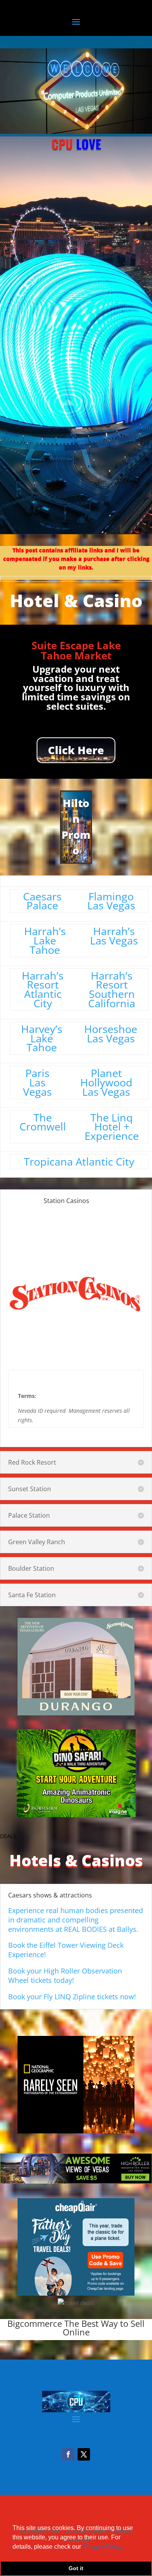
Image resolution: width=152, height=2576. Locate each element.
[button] (125, 2547)
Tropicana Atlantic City (79, 1161)
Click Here (76, 750)
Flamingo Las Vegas (111, 901)
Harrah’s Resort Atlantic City (43, 989)
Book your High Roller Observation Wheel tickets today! (65, 1975)
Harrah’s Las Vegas (114, 936)
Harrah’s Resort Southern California (112, 989)
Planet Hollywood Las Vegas (106, 1082)
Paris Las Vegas (37, 1082)
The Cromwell (43, 1122)
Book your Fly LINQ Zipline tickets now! (72, 1997)
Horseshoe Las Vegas (111, 1034)
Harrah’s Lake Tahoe (45, 940)
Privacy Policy (102, 2547)
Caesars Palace (42, 901)
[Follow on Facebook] (68, 2454)
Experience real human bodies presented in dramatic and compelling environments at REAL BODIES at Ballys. (76, 1920)
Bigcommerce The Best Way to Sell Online (76, 2328)
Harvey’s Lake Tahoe (42, 1038)
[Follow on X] (84, 2454)
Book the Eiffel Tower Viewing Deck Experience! (66, 1950)
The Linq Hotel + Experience (112, 1127)
